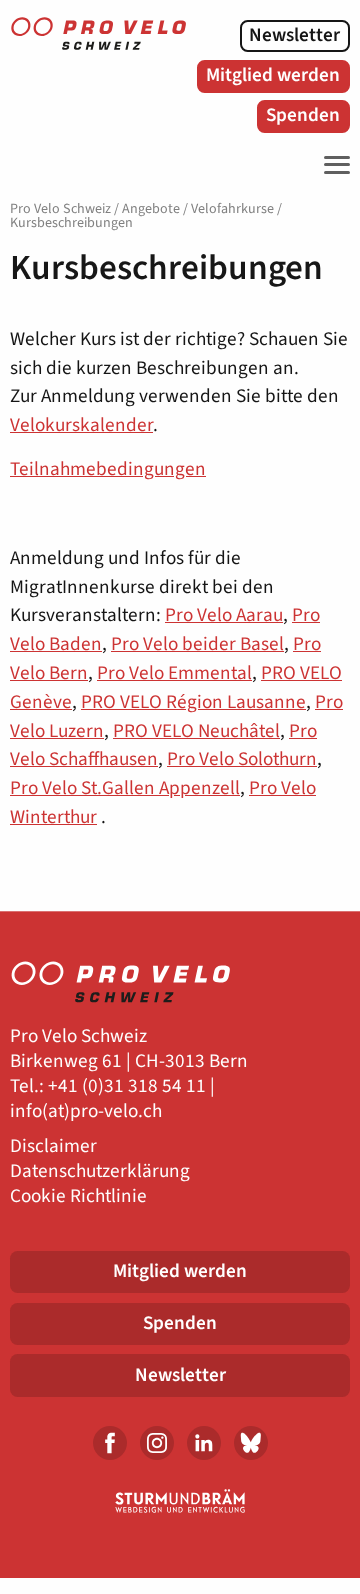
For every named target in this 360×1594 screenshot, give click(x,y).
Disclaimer (53, 1146)
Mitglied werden (273, 75)
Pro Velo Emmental (174, 673)
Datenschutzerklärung (100, 1171)
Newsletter (294, 35)
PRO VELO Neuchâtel (196, 731)
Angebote (151, 209)
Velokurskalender (81, 425)
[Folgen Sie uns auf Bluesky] (251, 1443)
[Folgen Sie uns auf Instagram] (157, 1443)
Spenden (303, 115)
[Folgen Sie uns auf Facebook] (110, 1443)
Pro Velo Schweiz (60, 209)
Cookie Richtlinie (78, 1196)
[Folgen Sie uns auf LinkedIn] (204, 1443)
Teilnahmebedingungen (108, 469)
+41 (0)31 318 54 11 (127, 1086)
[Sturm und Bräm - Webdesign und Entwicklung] (180, 1501)
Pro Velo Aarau (224, 615)
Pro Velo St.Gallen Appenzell (125, 788)
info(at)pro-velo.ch (86, 1111)
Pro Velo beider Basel (197, 644)
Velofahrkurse (232, 209)
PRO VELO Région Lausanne (193, 702)
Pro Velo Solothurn (242, 759)
